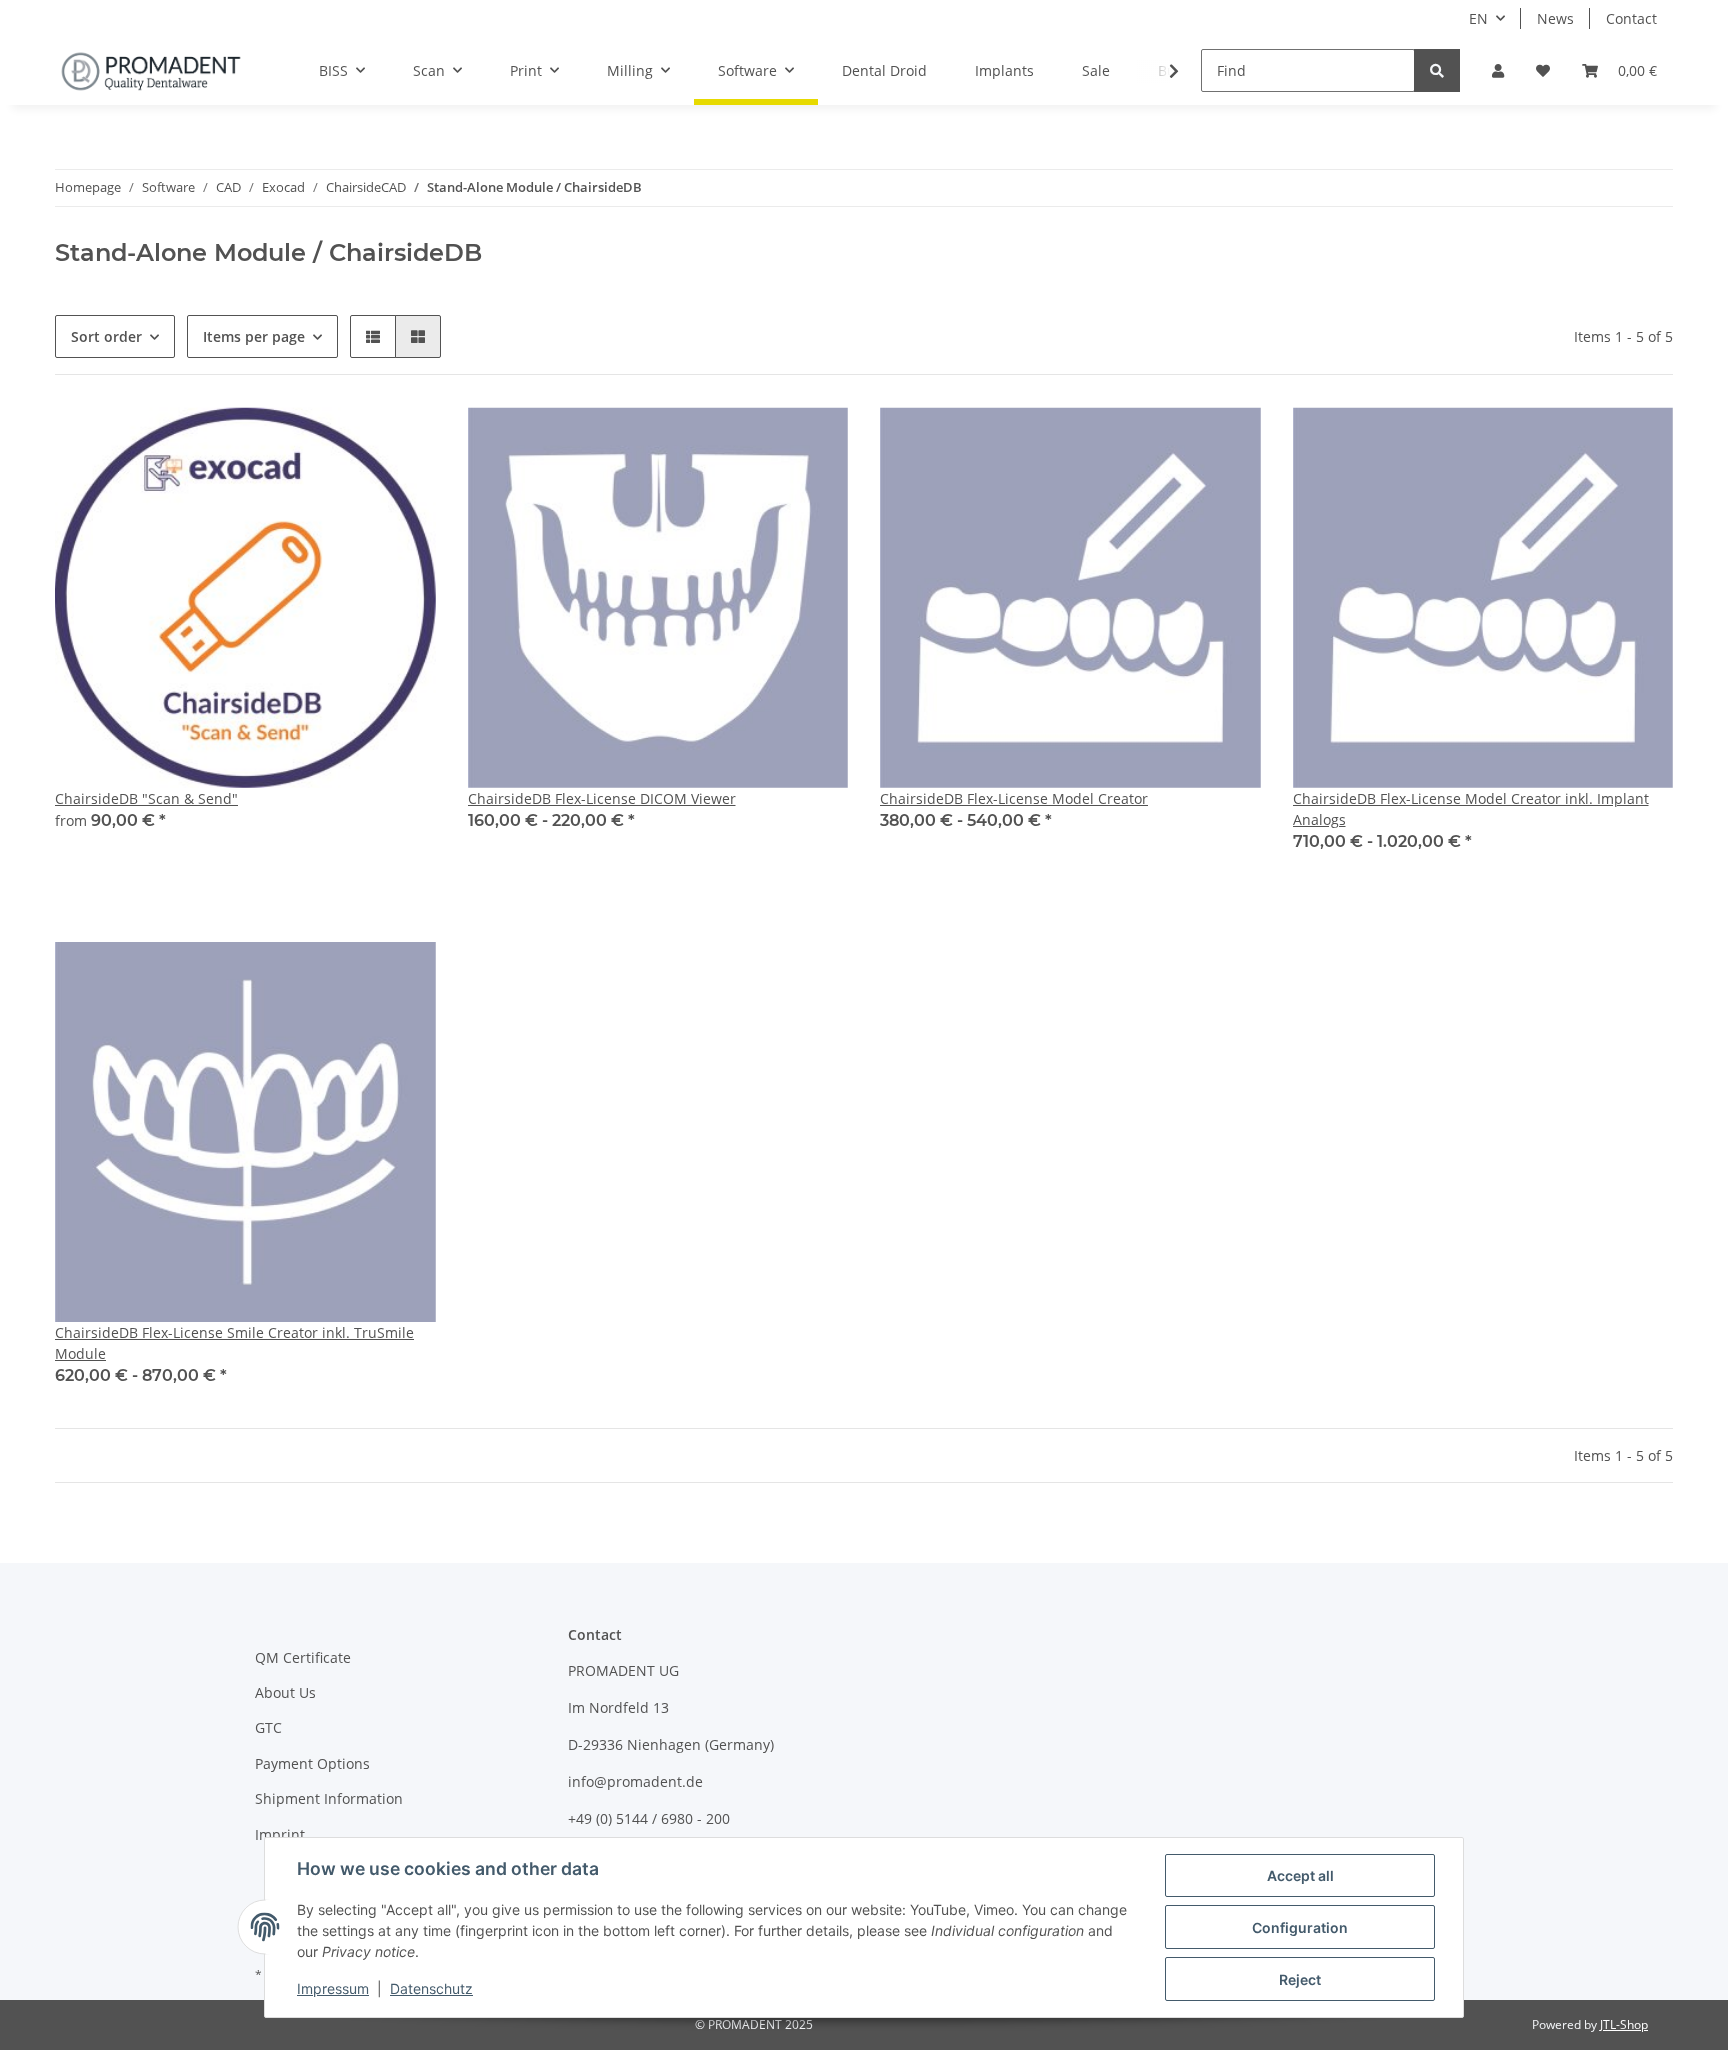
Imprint (280, 1834)
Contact (1631, 18)
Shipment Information (329, 1798)
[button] (1498, 70)
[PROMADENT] (151, 71)
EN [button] (1478, 18)
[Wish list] (1543, 70)
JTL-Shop (1624, 2024)
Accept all (1300, 1875)
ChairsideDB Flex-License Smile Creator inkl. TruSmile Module (234, 1343)
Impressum (333, 1988)
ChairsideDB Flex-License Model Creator (1014, 798)
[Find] (1437, 70)
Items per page (254, 336)
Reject (1300, 1979)
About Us (285, 1692)
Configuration (1300, 1927)
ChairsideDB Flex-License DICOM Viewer (602, 798)
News (1555, 18)
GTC (268, 1727)
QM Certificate (303, 1657)
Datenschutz (431, 1988)
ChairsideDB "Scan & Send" (146, 798)
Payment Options (312, 1763)
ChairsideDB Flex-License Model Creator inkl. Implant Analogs (1471, 809)
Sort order (106, 336)
